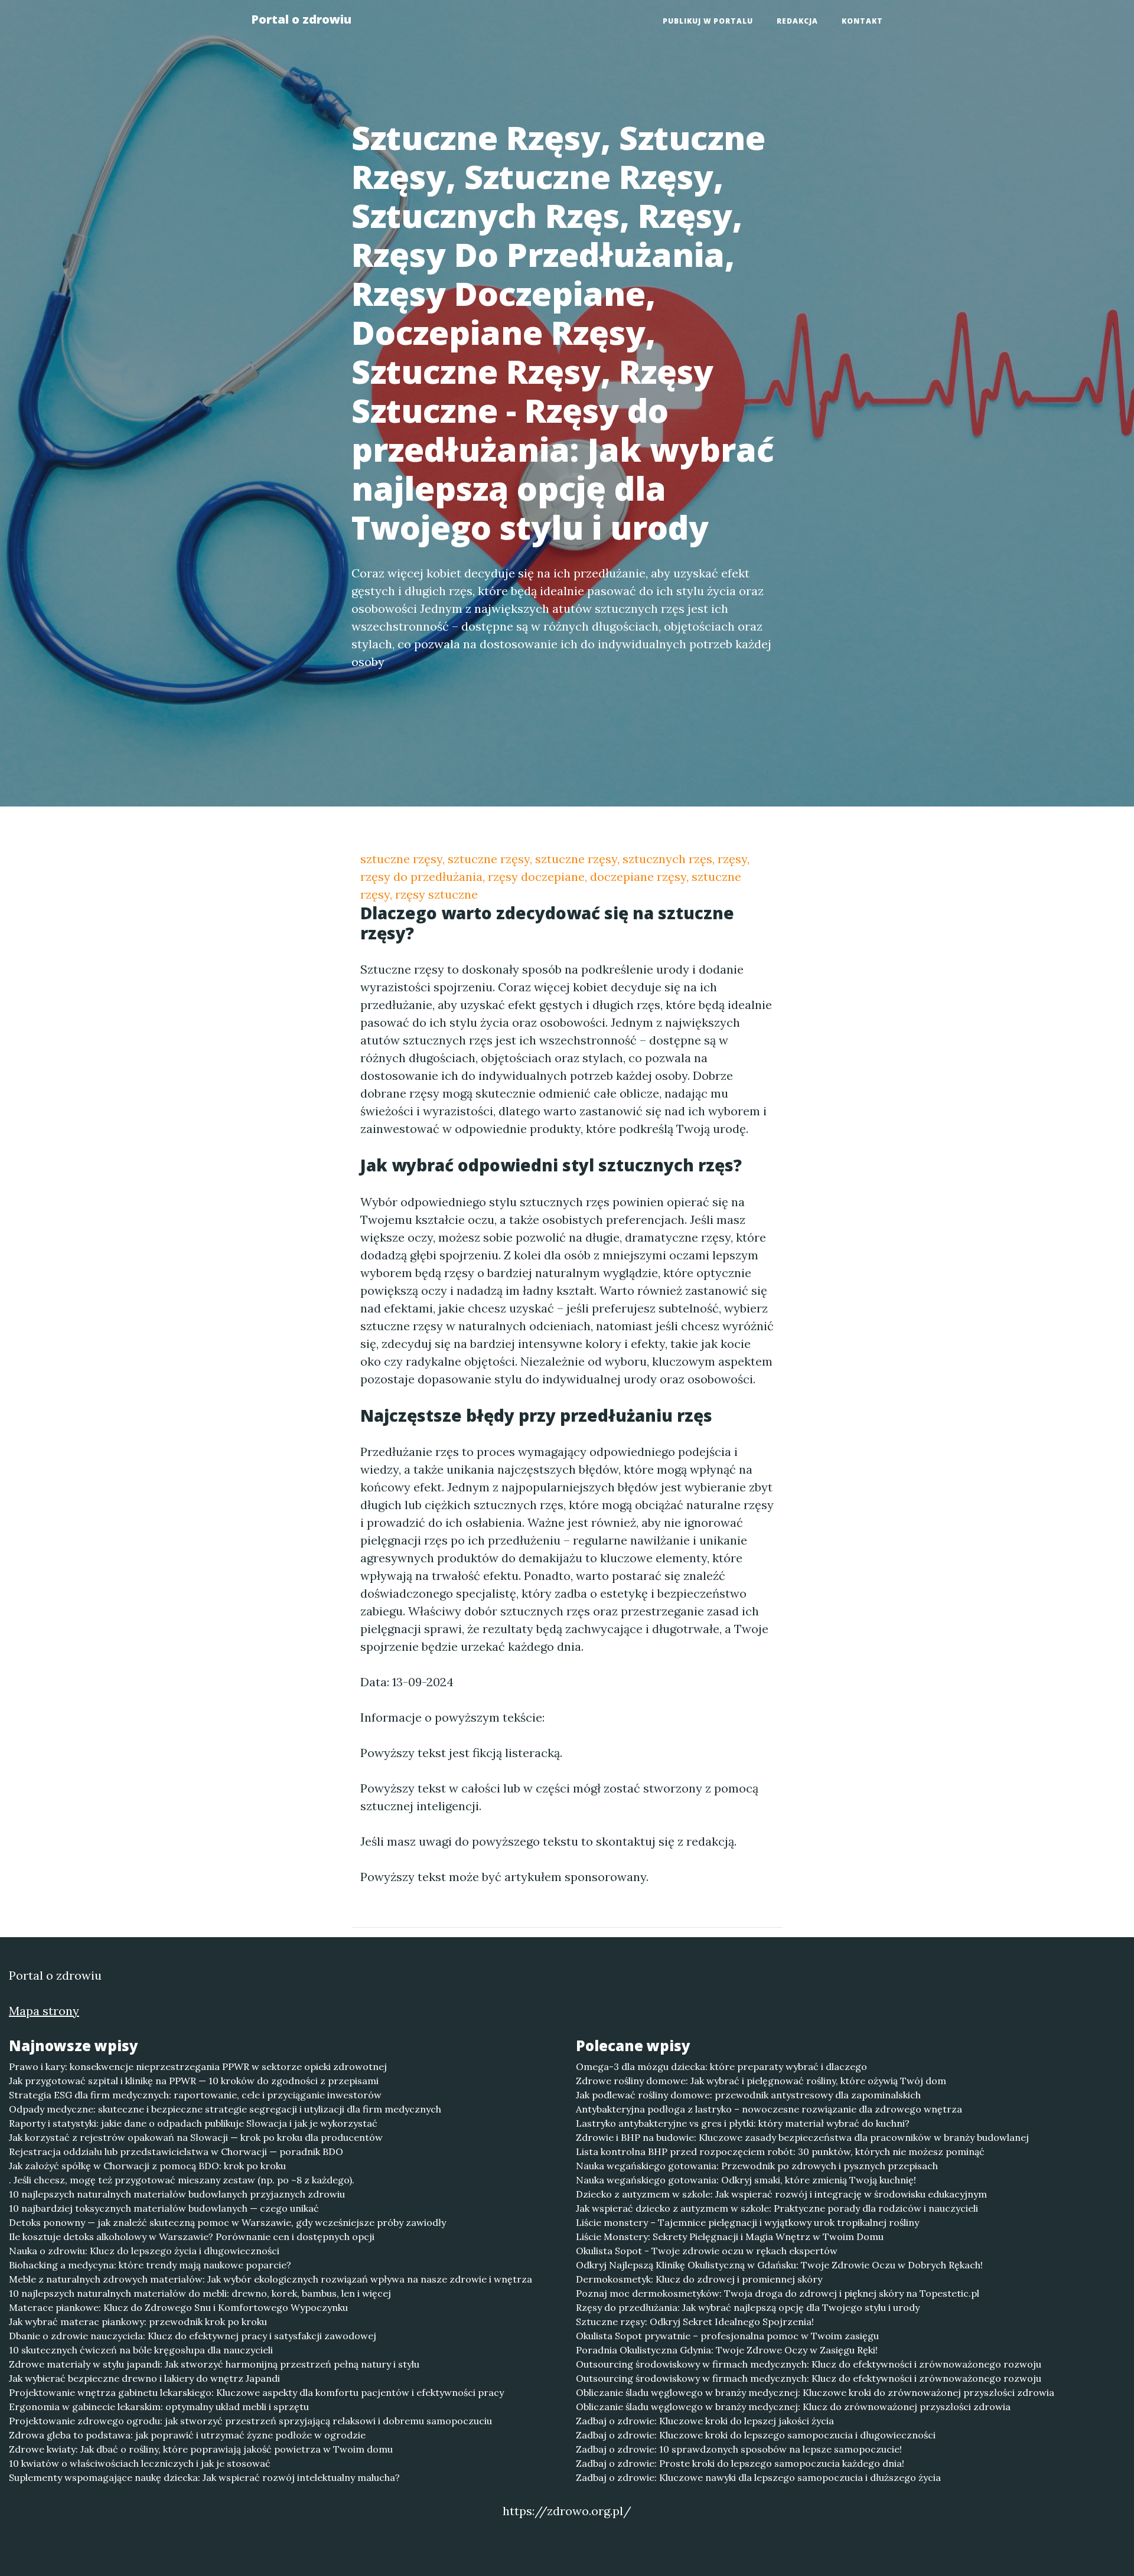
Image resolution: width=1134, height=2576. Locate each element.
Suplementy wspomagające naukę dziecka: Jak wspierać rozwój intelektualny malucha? (204, 2477)
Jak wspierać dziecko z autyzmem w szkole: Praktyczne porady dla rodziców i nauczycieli (777, 2208)
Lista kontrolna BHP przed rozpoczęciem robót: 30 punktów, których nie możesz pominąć (780, 2151)
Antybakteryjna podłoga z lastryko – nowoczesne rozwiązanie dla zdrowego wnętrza (769, 2109)
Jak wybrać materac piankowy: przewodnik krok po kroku (138, 2322)
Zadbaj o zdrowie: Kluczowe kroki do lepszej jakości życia (705, 2421)
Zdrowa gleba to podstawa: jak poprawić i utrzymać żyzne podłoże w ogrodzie (187, 2435)
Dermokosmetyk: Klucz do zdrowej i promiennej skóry (699, 2279)
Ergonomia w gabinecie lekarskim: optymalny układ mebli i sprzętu (159, 2407)
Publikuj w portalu (708, 21)
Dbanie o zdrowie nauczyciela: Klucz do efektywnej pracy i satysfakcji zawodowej (193, 2336)
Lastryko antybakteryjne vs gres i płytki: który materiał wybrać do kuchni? (743, 2123)
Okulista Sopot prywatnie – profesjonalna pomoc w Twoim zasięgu (727, 2336)
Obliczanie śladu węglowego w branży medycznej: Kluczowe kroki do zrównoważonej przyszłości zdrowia (815, 2392)
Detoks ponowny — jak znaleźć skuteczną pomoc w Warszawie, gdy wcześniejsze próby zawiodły (227, 2222)
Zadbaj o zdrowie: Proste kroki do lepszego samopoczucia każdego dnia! (740, 2463)
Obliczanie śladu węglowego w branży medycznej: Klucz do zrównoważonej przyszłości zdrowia (793, 2407)
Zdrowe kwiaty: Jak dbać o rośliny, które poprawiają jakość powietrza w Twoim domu (201, 2449)
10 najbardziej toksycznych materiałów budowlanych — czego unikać (164, 2208)
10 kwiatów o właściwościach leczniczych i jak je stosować (140, 2463)
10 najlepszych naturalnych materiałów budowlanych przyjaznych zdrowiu (177, 2194)
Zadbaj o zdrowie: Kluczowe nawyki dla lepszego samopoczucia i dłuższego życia (758, 2477)
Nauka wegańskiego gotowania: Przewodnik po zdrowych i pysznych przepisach (757, 2166)
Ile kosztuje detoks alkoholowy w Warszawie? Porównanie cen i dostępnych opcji (192, 2237)
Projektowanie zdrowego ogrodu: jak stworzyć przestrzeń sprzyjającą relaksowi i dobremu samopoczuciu (250, 2421)
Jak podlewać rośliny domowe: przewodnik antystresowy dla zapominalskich (748, 2095)
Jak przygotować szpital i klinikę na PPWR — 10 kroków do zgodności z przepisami (194, 2081)
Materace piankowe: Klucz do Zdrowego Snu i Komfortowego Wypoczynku (178, 2307)
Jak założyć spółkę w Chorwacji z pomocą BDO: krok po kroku (147, 2166)
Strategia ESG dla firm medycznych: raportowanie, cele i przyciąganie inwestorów (195, 2095)
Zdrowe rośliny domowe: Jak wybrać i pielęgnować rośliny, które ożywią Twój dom (761, 2081)
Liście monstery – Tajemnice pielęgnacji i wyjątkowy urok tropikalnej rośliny (747, 2222)
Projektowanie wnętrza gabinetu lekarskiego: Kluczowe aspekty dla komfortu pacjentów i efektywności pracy (256, 2392)
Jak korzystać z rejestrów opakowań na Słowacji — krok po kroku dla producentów (196, 2137)
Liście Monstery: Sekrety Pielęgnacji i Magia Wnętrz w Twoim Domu (730, 2237)
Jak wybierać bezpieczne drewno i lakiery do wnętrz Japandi (144, 2378)
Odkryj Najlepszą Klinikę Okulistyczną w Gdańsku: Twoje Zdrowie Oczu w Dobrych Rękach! (779, 2265)
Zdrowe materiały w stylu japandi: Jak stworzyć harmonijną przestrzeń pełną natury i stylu (214, 2364)
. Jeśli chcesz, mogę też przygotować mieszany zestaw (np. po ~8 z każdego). (182, 2180)
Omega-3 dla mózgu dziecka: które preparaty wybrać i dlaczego (721, 2066)
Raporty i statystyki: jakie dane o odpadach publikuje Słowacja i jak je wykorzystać (193, 2123)
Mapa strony (44, 2011)
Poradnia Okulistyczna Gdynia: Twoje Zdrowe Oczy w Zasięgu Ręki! (727, 2350)
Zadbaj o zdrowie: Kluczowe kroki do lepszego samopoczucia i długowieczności (756, 2435)
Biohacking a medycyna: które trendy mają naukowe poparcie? (150, 2265)
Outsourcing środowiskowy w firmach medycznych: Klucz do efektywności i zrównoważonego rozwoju (809, 2364)
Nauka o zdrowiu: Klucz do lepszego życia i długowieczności (144, 2251)
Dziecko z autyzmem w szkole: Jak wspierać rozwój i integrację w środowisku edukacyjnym (781, 2194)
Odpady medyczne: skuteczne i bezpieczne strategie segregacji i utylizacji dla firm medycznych (225, 2109)
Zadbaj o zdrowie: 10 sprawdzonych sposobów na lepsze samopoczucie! (739, 2449)
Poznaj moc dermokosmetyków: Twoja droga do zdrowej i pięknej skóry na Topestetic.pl (778, 2293)
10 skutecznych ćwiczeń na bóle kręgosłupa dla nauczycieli (141, 2350)
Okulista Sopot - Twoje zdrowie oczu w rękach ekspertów (707, 2251)
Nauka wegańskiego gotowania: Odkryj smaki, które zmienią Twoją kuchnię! (746, 2180)
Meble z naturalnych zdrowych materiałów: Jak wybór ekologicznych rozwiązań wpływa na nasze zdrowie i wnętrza (271, 2279)
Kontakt (862, 21)
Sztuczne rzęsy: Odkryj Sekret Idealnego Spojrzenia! (695, 2322)
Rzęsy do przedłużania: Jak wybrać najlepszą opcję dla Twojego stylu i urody (748, 2307)
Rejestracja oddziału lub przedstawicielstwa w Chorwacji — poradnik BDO (176, 2151)
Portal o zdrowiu (301, 19)
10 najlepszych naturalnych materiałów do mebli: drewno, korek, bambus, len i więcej (200, 2293)
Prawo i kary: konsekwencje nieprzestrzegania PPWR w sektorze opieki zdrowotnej (198, 2066)
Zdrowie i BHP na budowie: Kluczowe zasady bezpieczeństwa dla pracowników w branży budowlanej (802, 2137)
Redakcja (797, 21)
